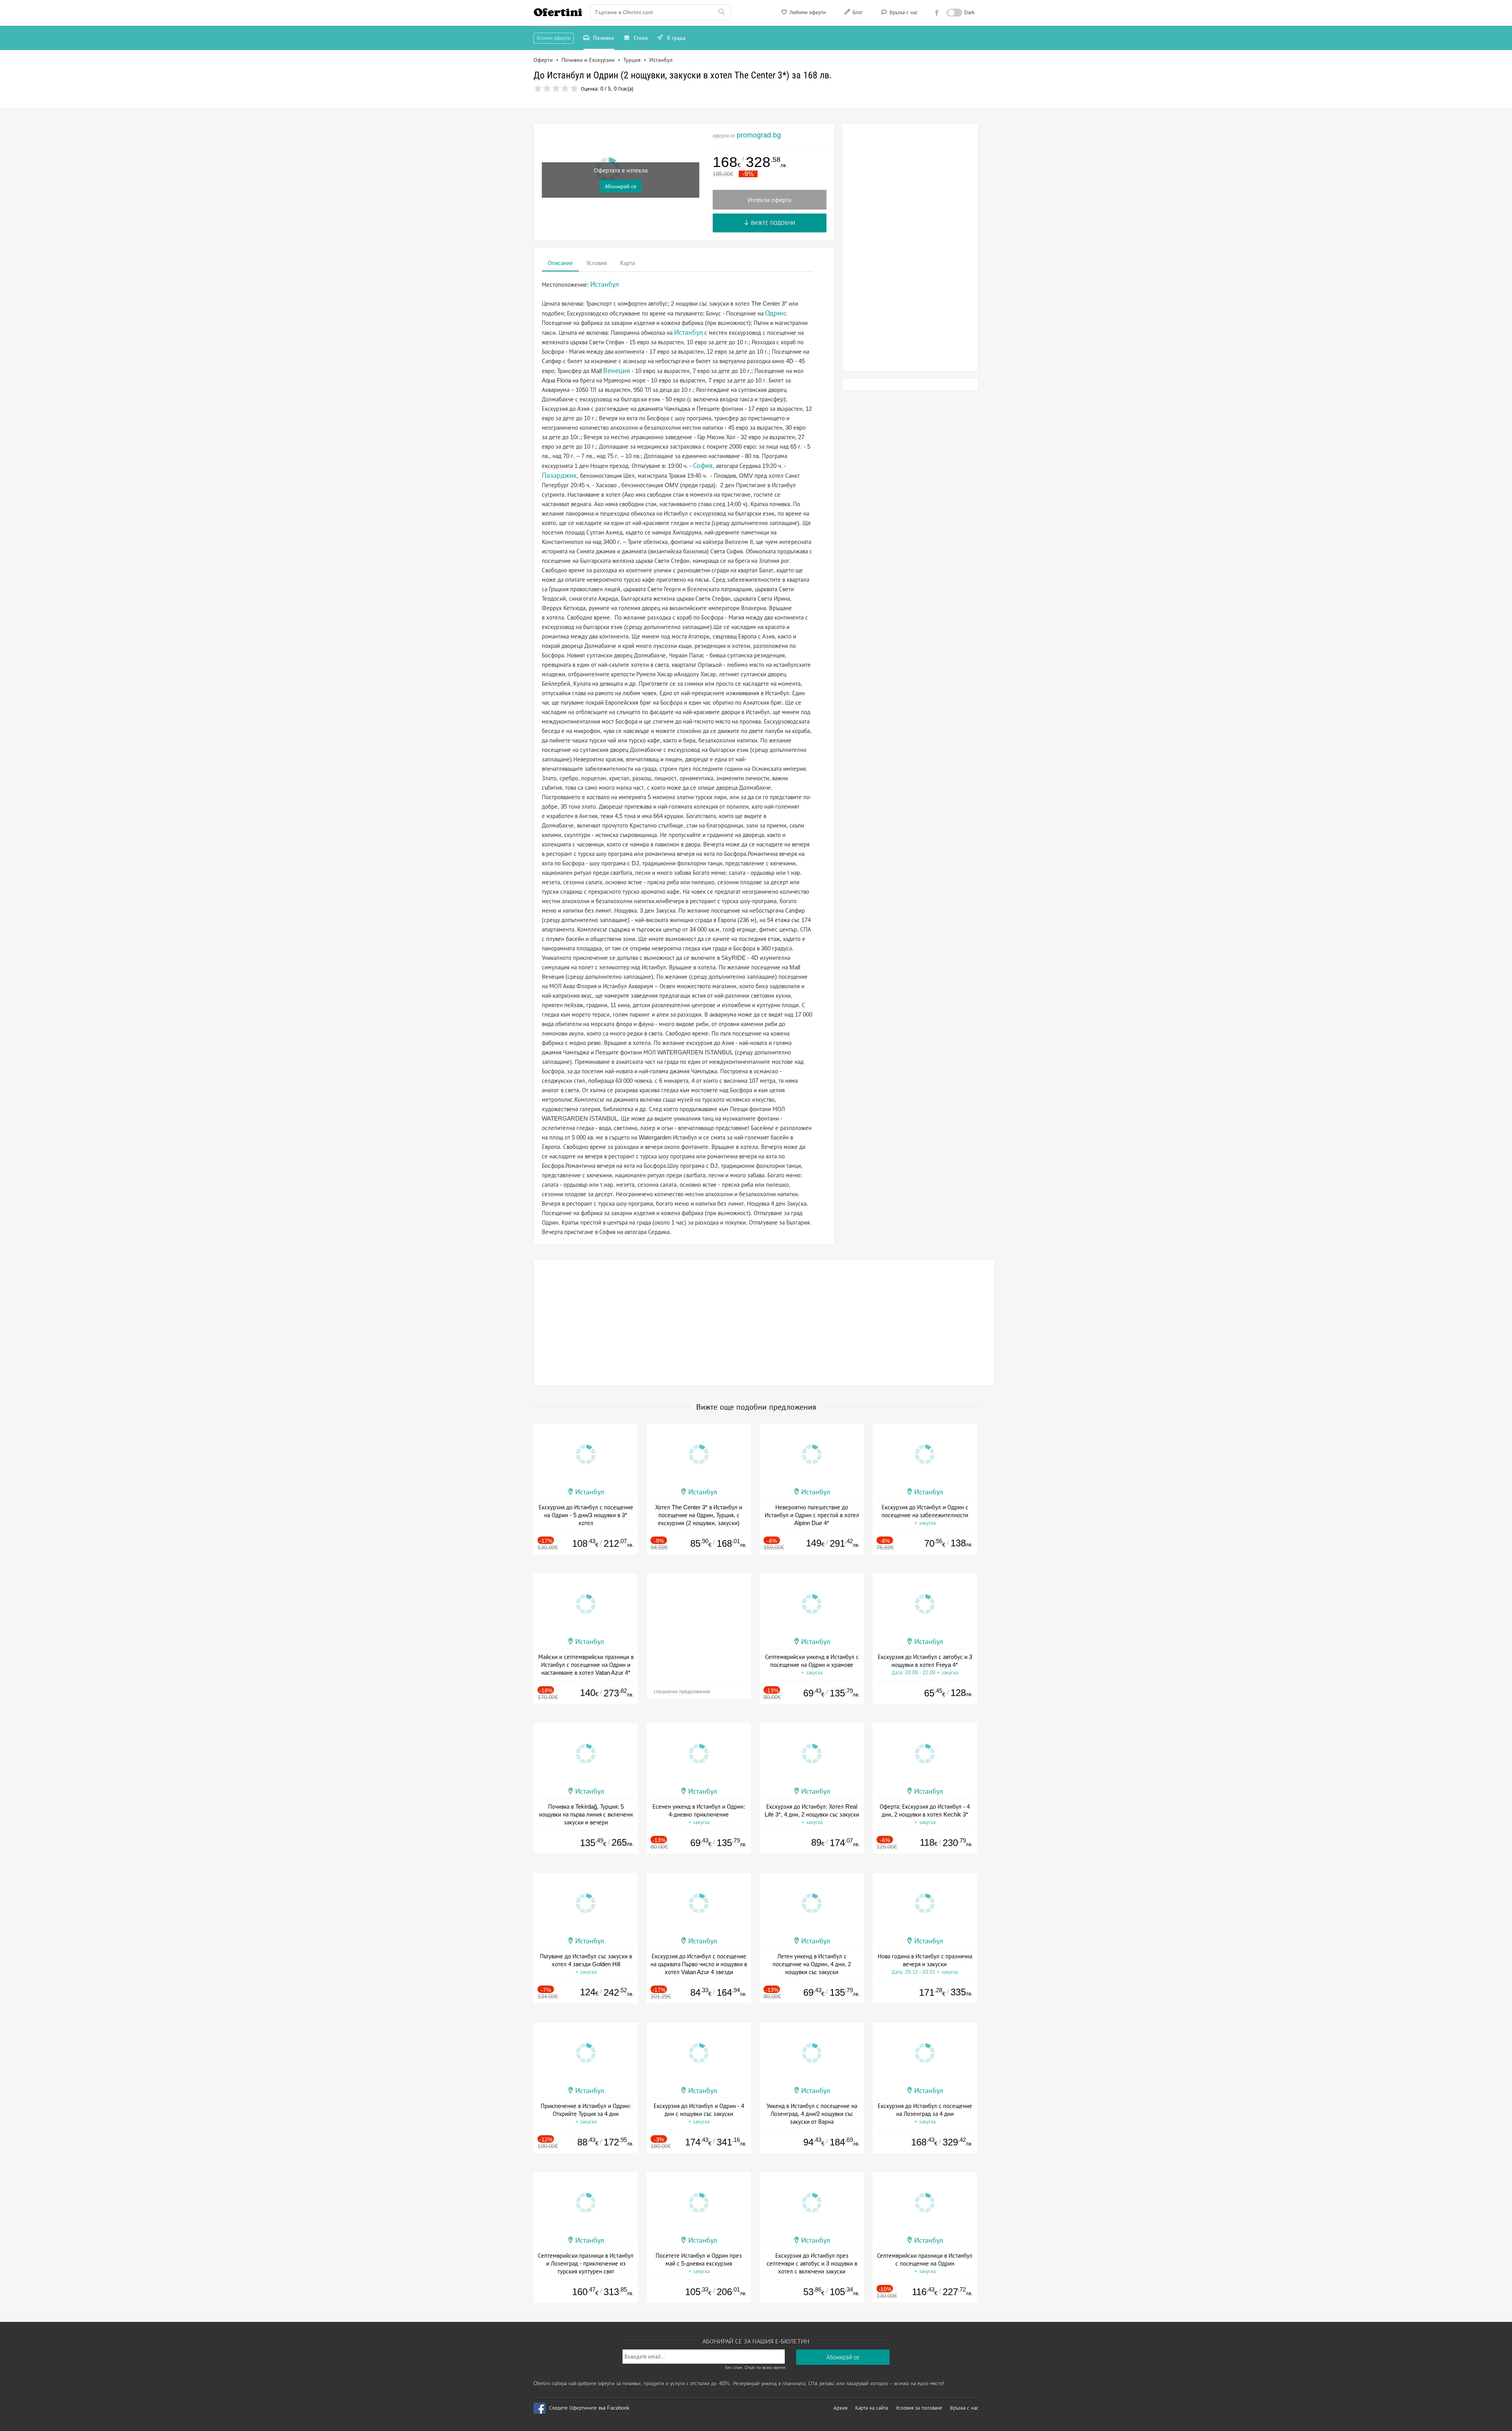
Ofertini (558, 12)
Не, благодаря (824, 124)
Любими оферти (807, 12)
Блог (857, 12)
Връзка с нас (903, 12)
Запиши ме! (814, 108)
